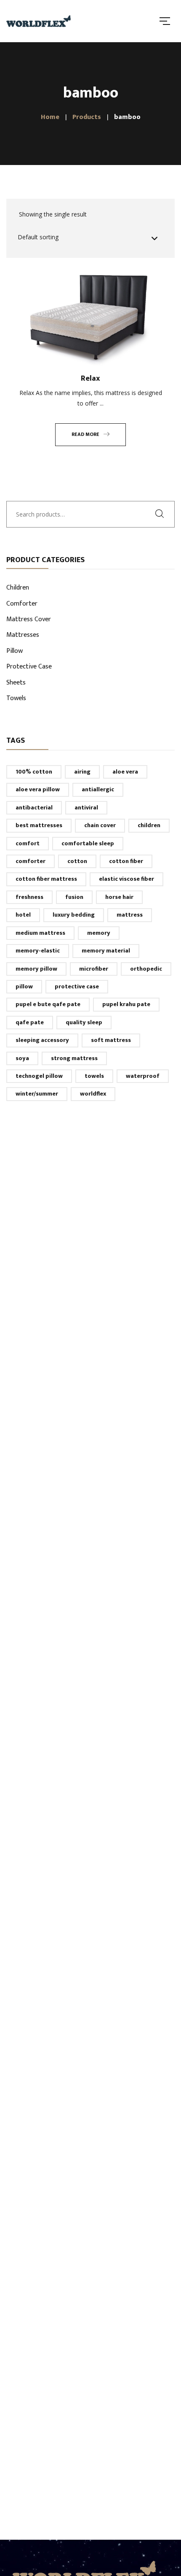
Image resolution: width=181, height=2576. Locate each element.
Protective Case (29, 667)
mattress (130, 915)
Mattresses (23, 636)
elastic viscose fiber (126, 879)
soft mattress (111, 1040)
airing (82, 772)
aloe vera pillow (38, 789)
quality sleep (84, 1022)
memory (99, 933)
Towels (16, 699)
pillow (24, 986)
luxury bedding (74, 915)
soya (22, 1058)
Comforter (22, 604)
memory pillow (36, 969)
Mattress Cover (29, 620)
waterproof (143, 1076)
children (149, 825)
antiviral (86, 808)
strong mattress (74, 1058)
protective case (77, 986)
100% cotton (34, 772)
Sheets (16, 683)
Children (18, 588)
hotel (23, 915)
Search (162, 514)
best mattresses (39, 825)
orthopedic (146, 969)
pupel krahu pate (126, 1004)
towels (94, 1076)
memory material (106, 951)
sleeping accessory (42, 1040)
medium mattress (40, 933)
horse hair (119, 897)
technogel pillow (39, 1076)
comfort (28, 843)
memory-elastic (38, 951)
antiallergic (98, 789)
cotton (77, 861)
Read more (85, 434)
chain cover (100, 825)
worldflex (93, 1094)
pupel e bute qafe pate (48, 1004)
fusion (74, 897)
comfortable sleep (88, 843)
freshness (29, 897)
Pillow (15, 652)
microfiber (94, 969)
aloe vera (125, 772)
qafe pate (30, 1022)
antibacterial (34, 808)
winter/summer (37, 1094)
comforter (31, 861)
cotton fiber (126, 861)
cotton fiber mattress (46, 879)
